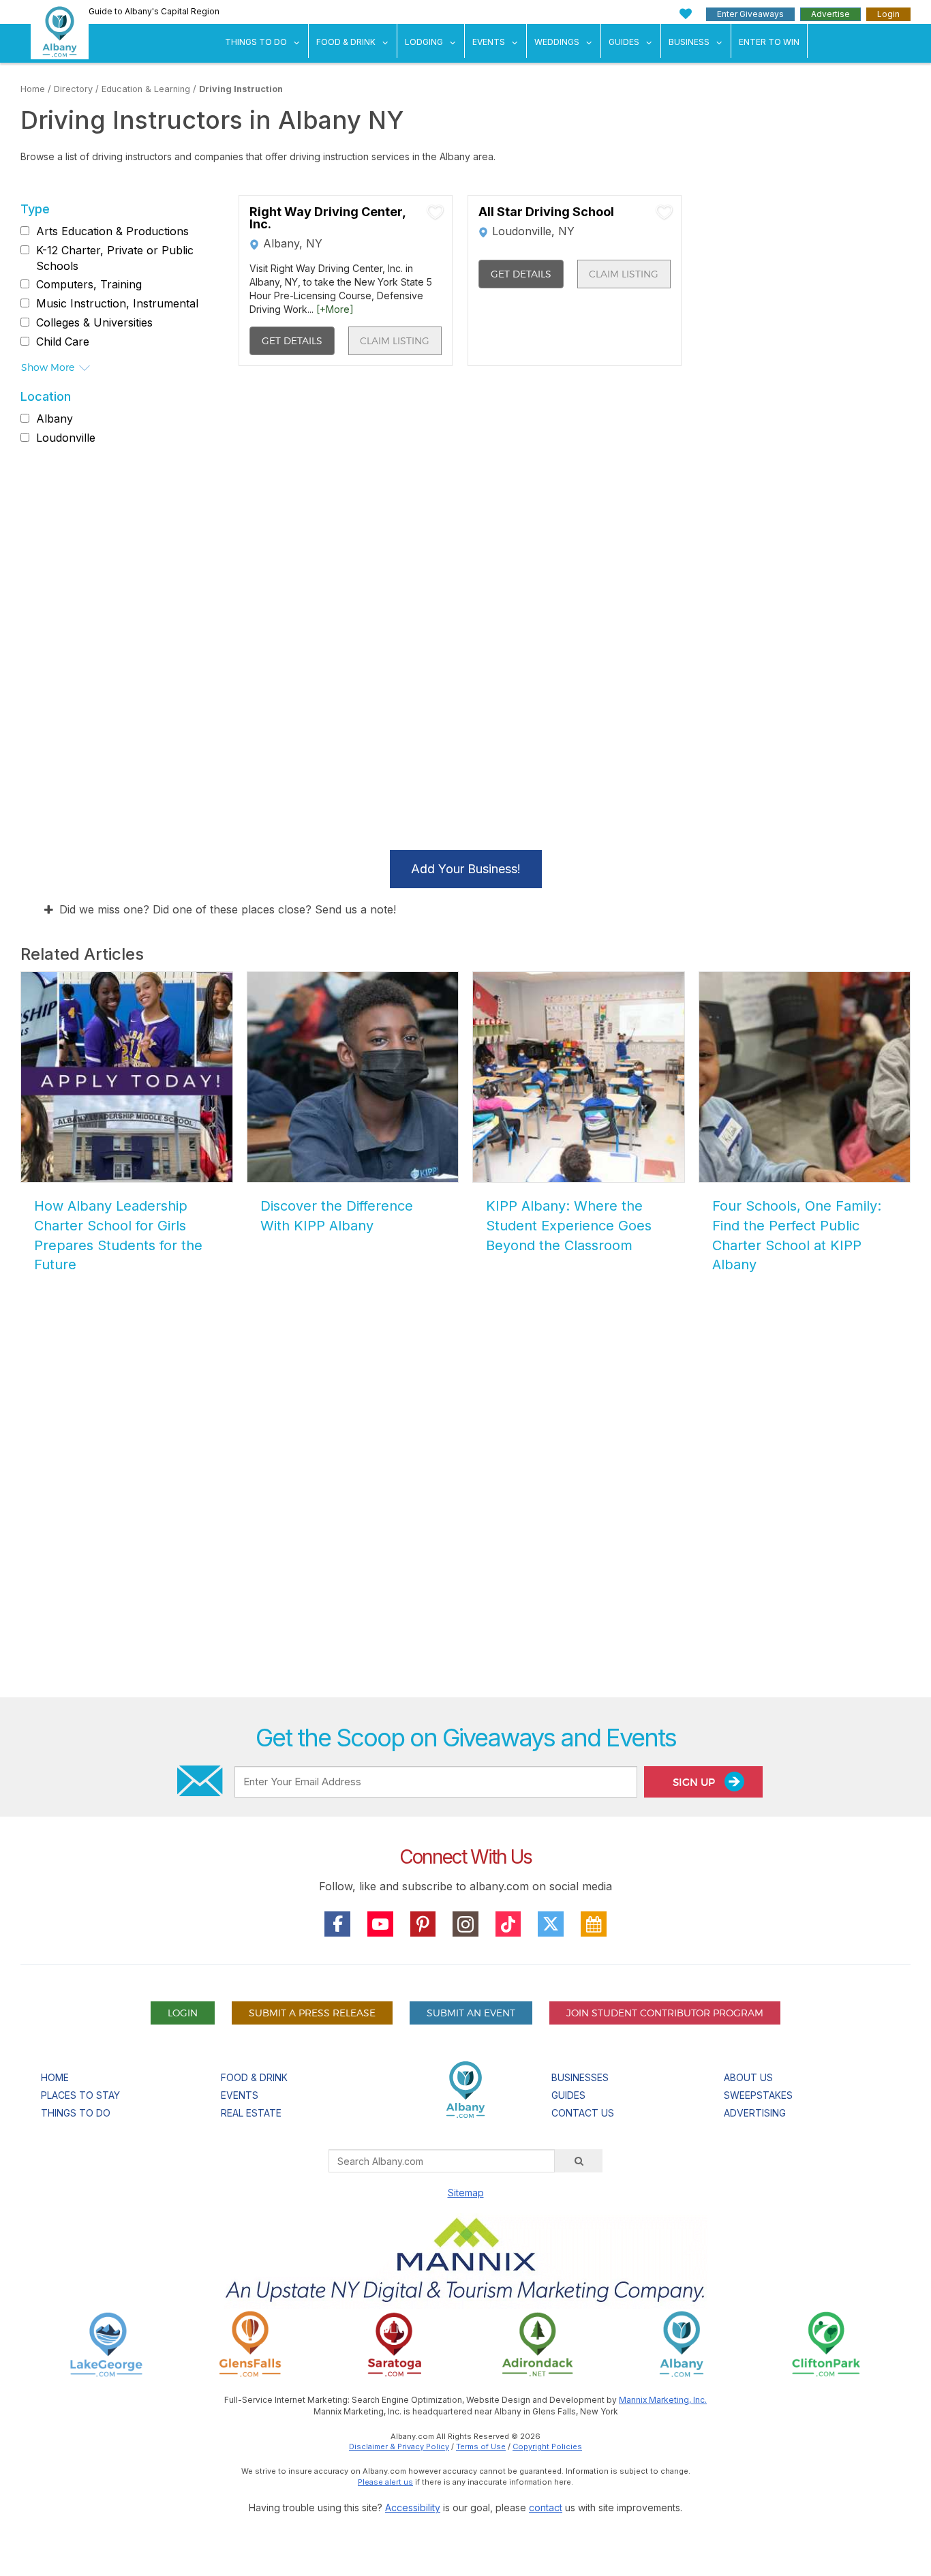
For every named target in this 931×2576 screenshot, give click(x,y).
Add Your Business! (466, 869)
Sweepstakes (758, 2095)
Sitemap (466, 2193)
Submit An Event (471, 2013)
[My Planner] (594, 1924)
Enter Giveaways (750, 14)
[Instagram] (465, 1924)
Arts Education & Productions (112, 231)
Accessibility (413, 2507)
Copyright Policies (547, 2446)
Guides (624, 42)
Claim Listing (395, 340)
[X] (551, 1924)
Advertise (830, 14)
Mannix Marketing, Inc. (663, 2400)
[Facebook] (337, 1924)
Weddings (557, 42)
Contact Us (583, 2113)
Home (33, 89)
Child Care (63, 342)
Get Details (292, 340)
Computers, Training (89, 285)
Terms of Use (481, 2446)
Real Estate (251, 2113)
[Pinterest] (423, 1924)
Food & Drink (346, 42)
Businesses (580, 2077)
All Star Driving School (546, 212)
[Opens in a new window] (106, 2343)
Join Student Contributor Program (665, 2013)
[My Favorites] (686, 14)
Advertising (755, 2113)
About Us (748, 2077)
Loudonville (66, 438)
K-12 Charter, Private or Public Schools (115, 258)
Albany (55, 419)
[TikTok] (508, 1924)
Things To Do (256, 42)
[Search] (579, 2161)
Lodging (424, 42)
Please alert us (385, 2482)
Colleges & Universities (94, 322)
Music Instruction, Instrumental (117, 303)
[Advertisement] (465, 1532)
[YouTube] (380, 1924)
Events (489, 42)
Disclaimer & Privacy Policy (399, 2446)
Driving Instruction (241, 89)
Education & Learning (146, 89)
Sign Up (695, 1782)
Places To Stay (80, 2095)
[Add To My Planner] (436, 212)
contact (546, 2507)
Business (689, 42)
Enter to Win (769, 42)
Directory (73, 89)
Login (888, 14)
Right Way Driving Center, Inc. (327, 218)
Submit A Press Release (312, 2013)
